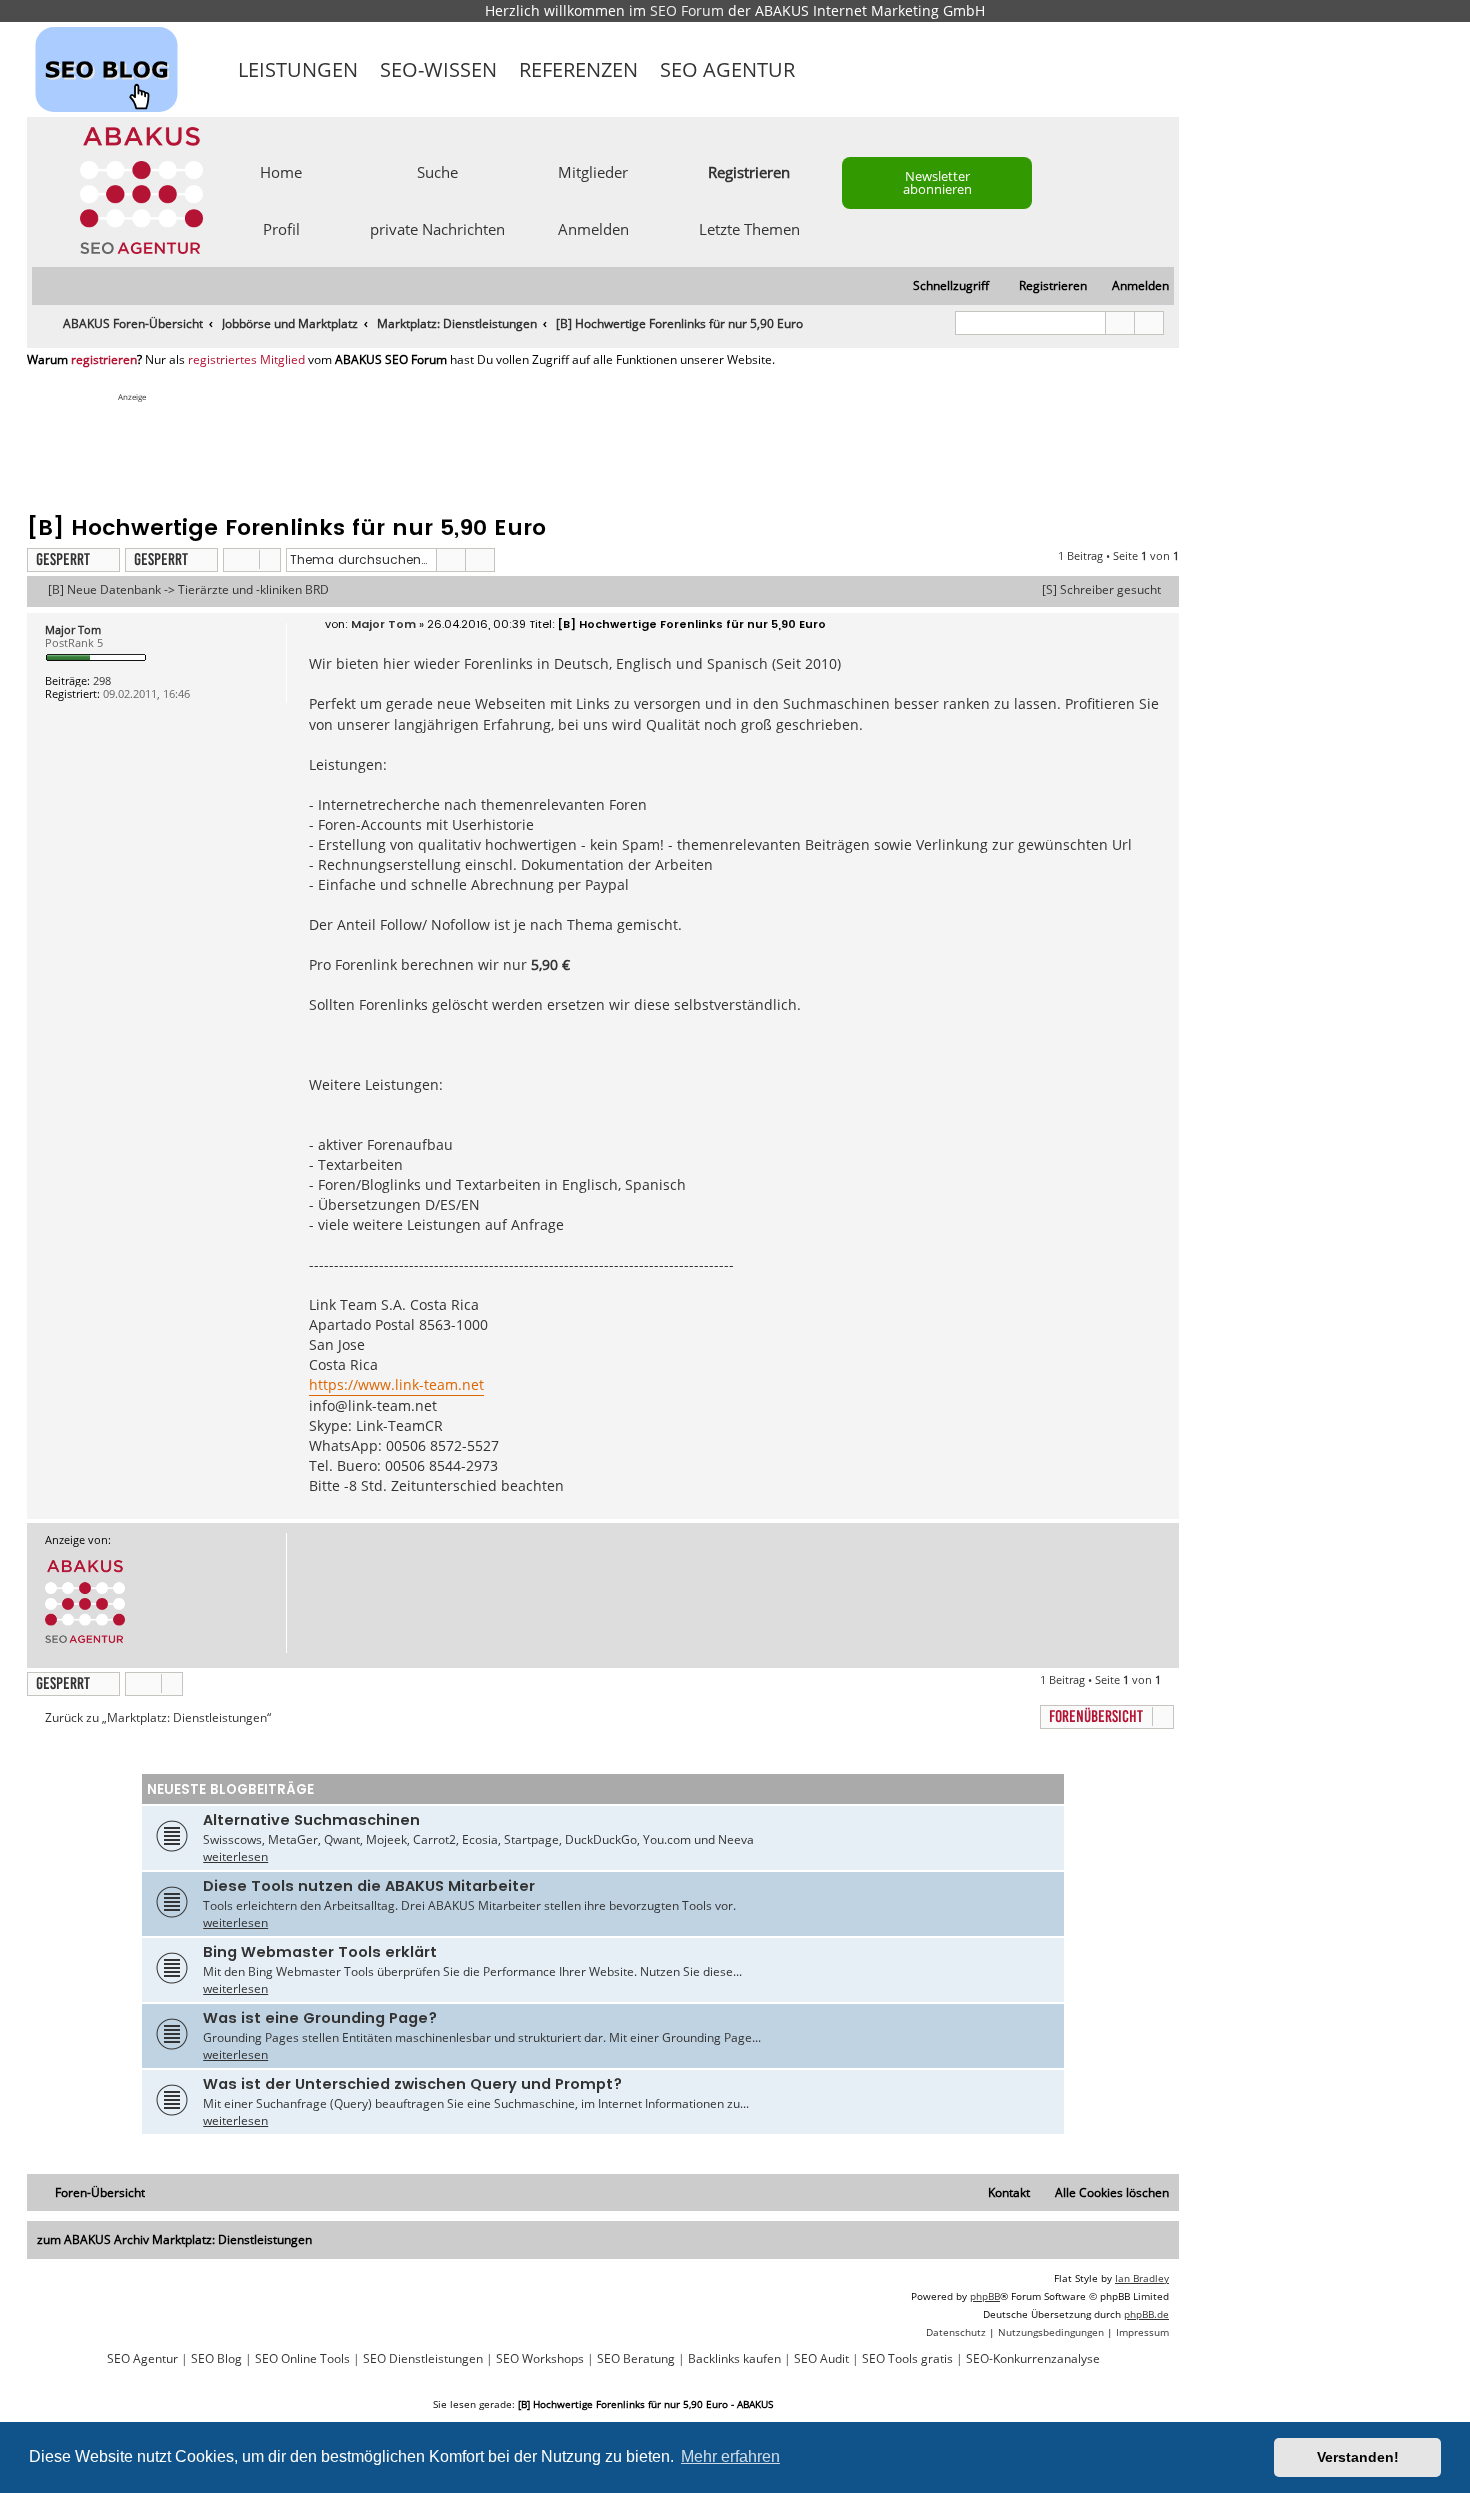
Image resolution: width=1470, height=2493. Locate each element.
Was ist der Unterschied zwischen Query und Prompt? (412, 2084)
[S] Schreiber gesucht (1101, 590)
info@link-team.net (373, 1405)
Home (281, 171)
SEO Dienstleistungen (423, 2359)
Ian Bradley (1142, 2278)
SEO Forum (687, 10)
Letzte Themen (749, 228)
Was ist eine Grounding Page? (320, 2018)
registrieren (104, 360)
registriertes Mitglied (246, 360)
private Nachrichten (437, 228)
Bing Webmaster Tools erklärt (320, 1952)
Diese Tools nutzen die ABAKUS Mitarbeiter (369, 1886)
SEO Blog (216, 2359)
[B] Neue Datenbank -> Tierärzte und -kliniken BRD (188, 590)
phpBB (985, 2296)
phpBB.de (1146, 2314)
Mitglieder (593, 171)
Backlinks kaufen (734, 2359)
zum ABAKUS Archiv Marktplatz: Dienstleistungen (174, 2239)
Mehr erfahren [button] (730, 2456)
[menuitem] (1131, 286)
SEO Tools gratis (907, 2359)
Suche (437, 171)
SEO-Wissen (438, 69)
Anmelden (593, 228)
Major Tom (73, 629)
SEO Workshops (540, 2359)
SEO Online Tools (302, 2359)
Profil (281, 228)
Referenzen (578, 69)
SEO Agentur (727, 69)
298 (102, 680)
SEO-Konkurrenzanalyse (1033, 2359)
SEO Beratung (636, 2359)
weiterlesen (235, 1856)
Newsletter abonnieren (937, 182)
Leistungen (298, 69)
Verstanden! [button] (1358, 2457)
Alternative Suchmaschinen (311, 1820)
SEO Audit (821, 2359)
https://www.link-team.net (396, 1384)
